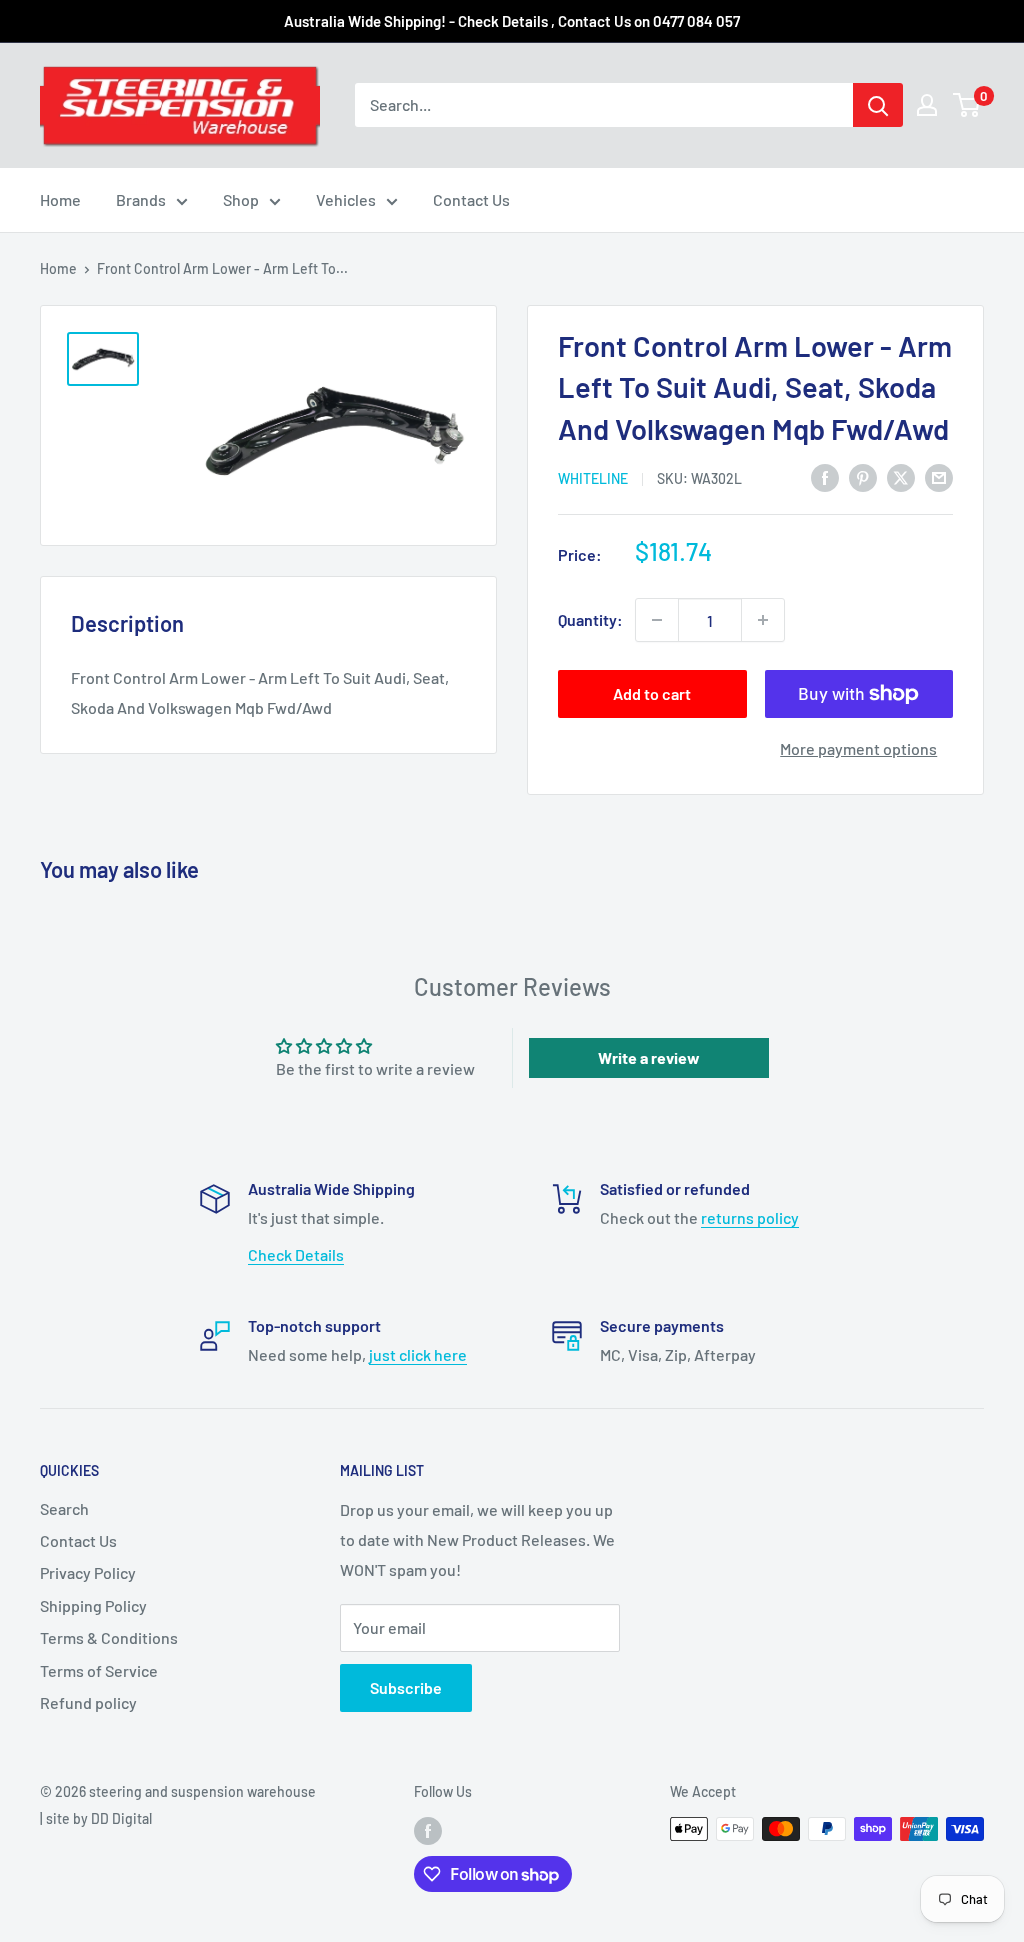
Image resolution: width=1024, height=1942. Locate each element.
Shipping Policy (93, 1605)
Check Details (296, 1254)
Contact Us (471, 199)
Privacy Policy (88, 1572)
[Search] (878, 105)
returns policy (750, 1217)
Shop (241, 199)
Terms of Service (99, 1670)
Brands (141, 199)
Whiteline (593, 478)
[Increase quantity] (763, 620)
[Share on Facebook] (825, 477)
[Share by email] (939, 477)
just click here (418, 1354)
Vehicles (346, 199)
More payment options (858, 748)
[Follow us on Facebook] (428, 1831)
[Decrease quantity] (657, 620)
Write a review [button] (649, 1057)
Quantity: (590, 619)
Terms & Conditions (109, 1637)
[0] (967, 105)
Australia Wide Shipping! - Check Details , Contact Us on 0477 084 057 (512, 21)
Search (64, 1508)
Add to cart (652, 693)
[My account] (927, 105)
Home (60, 199)
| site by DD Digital (96, 1818)
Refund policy (88, 1702)
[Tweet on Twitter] (901, 477)
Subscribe (406, 1687)
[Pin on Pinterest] (863, 477)
